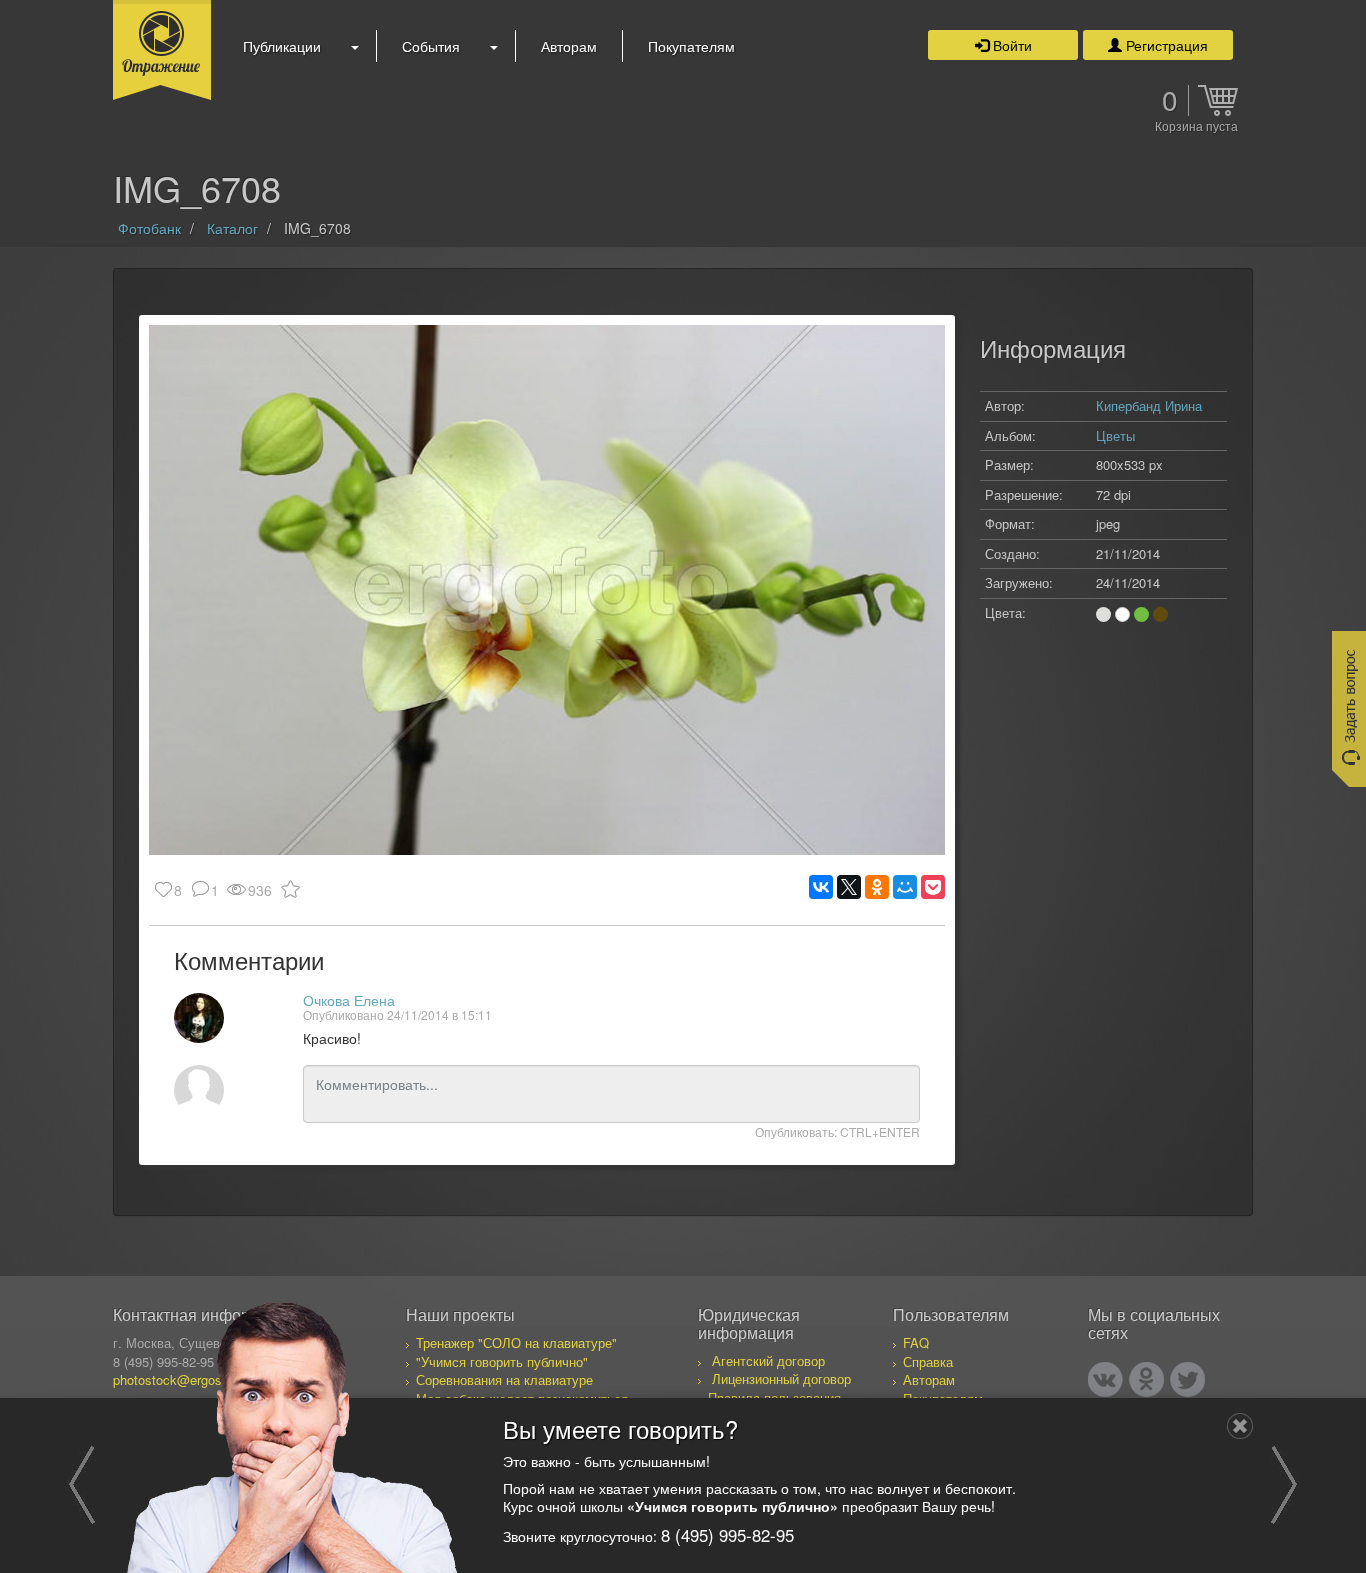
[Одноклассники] (877, 887)
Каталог (232, 228)
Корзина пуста (1196, 127)
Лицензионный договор (781, 1378)
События (431, 46)
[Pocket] (933, 887)
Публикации (282, 46)
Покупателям (691, 46)
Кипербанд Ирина (1149, 405)
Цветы (1115, 435)
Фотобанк (149, 228)
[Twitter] (1187, 1379)
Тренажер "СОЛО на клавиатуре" (516, 1342)
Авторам (569, 46)
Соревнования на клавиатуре (504, 1379)
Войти (1010, 45)
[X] (849, 887)
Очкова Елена (349, 1000)
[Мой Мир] (905, 887)
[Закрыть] (1240, 1426)
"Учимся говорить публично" (502, 1361)
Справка (928, 1361)
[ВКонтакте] (821, 887)
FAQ (916, 1342)
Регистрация (1165, 45)
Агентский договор (768, 1360)
